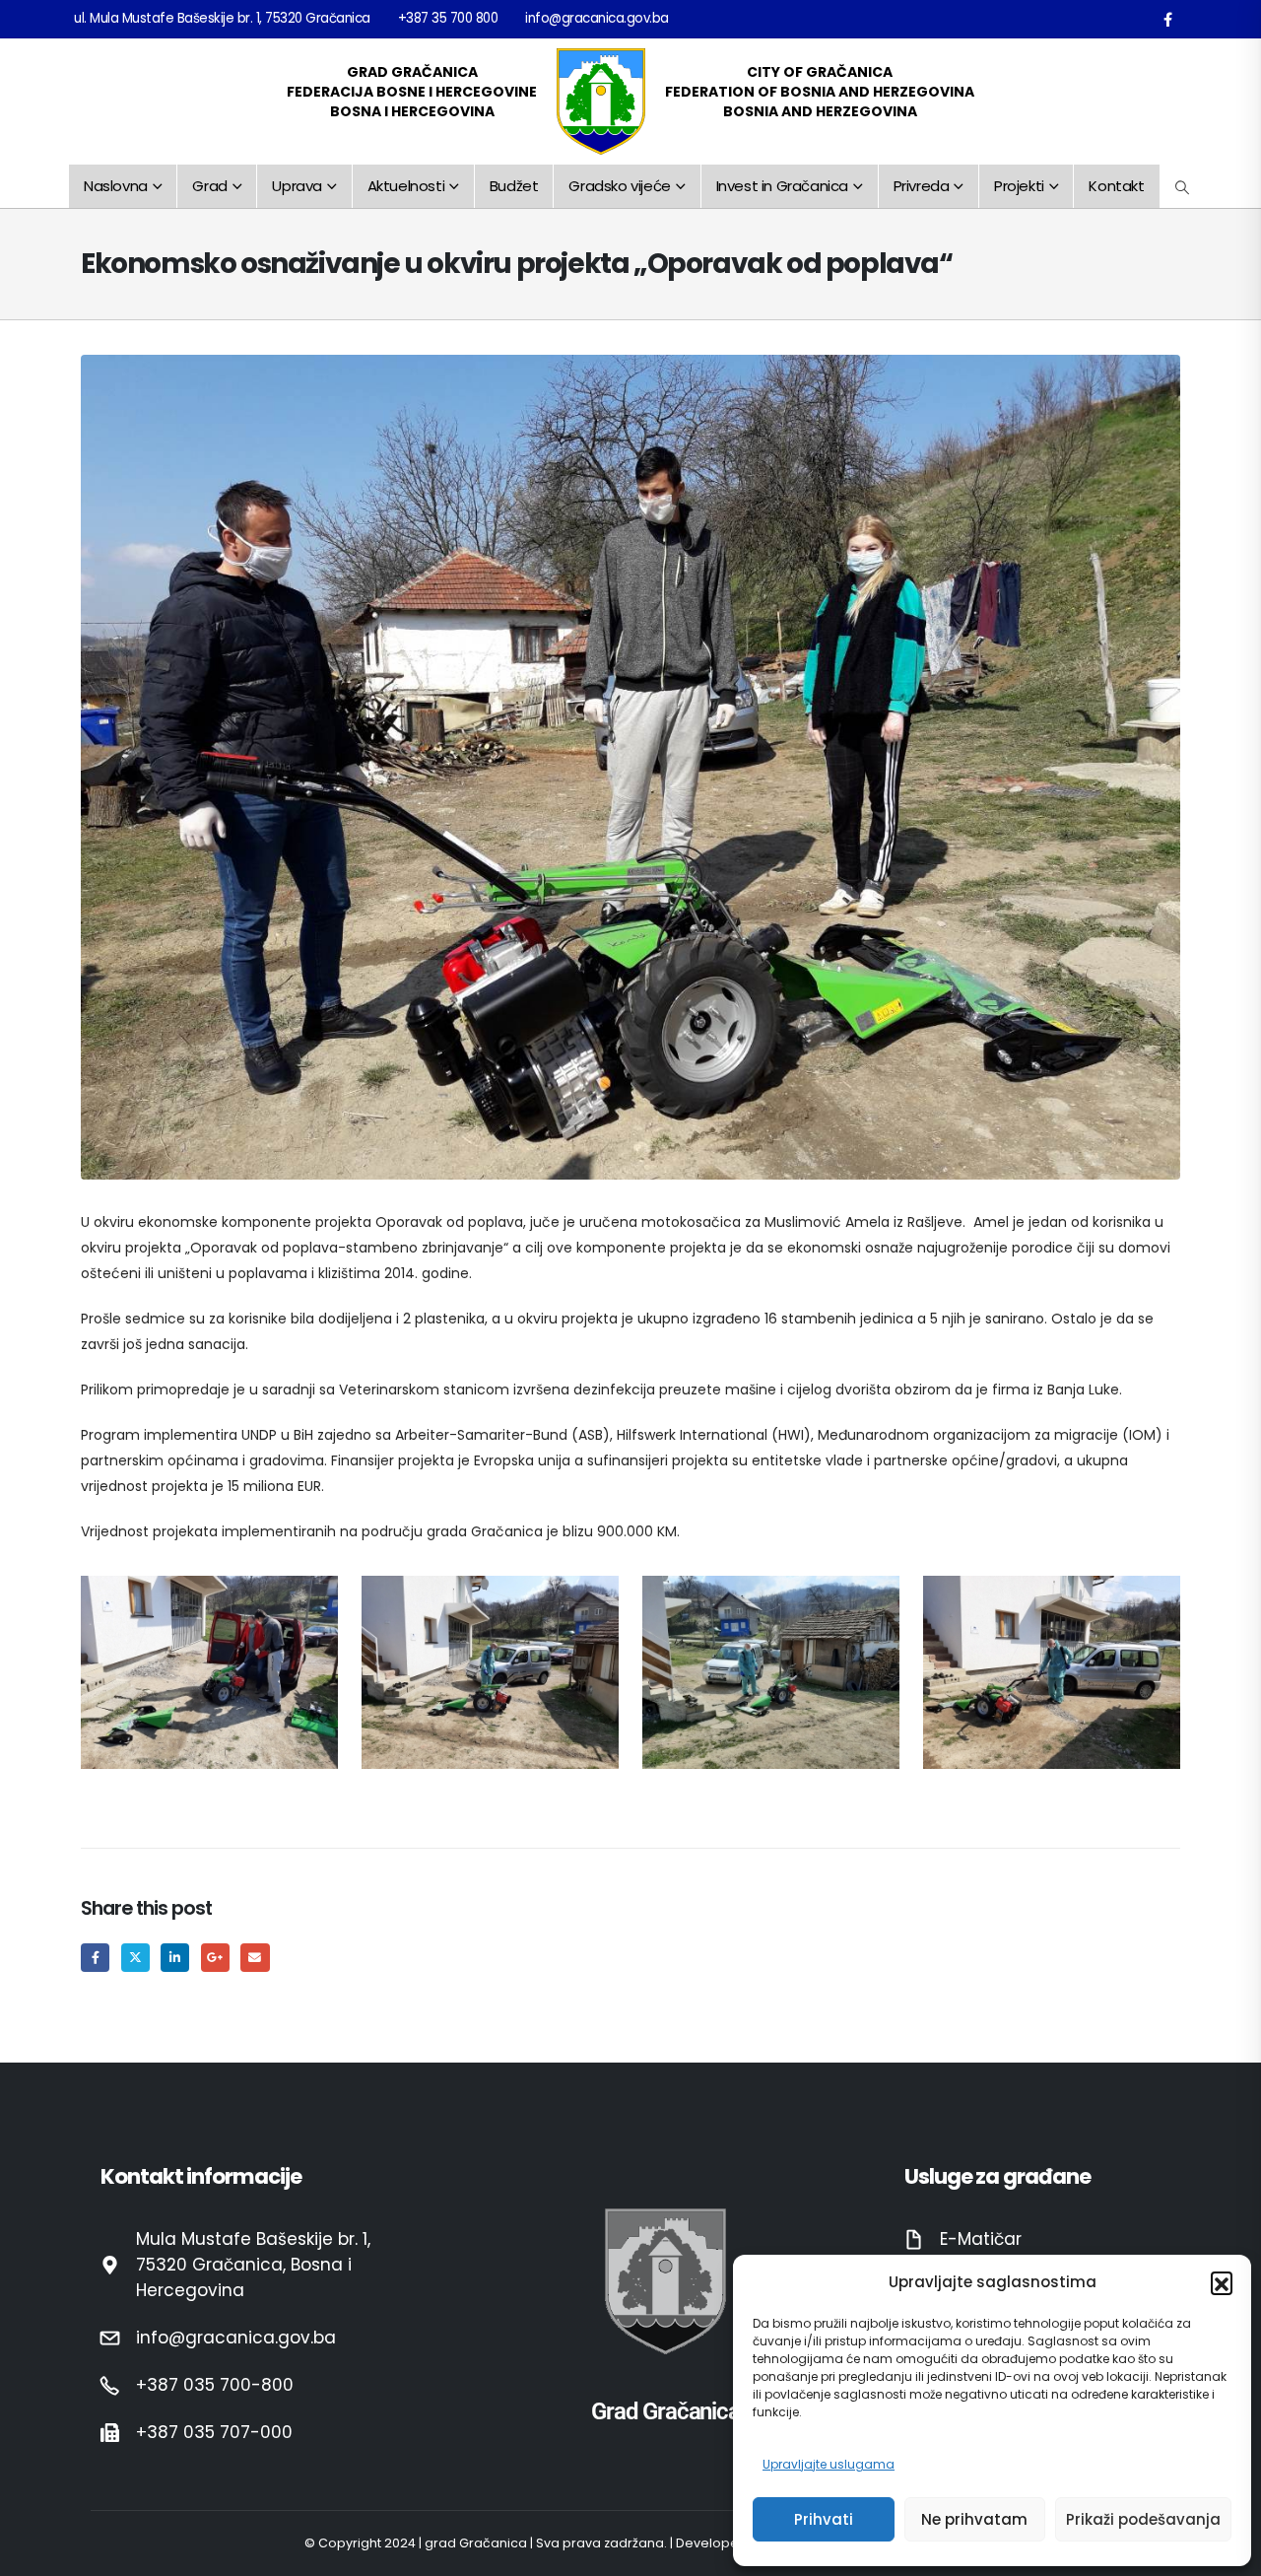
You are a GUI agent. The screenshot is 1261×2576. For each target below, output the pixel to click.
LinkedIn (175, 1958)
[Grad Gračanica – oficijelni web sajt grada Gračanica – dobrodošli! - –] (601, 102)
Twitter (135, 1958)
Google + (215, 1958)
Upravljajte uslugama (829, 2464)
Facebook (95, 1958)
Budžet (514, 186)
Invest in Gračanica (782, 186)
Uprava (297, 186)
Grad (209, 186)
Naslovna (116, 186)
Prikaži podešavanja (1143, 2519)
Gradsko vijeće (619, 186)
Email (255, 1958)
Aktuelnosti (406, 186)
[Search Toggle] (1183, 187)
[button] (1222, 2282)
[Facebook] (1167, 19)
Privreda (922, 186)
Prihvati (824, 2519)
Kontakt (1116, 186)
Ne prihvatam (974, 2519)
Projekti (1019, 186)
